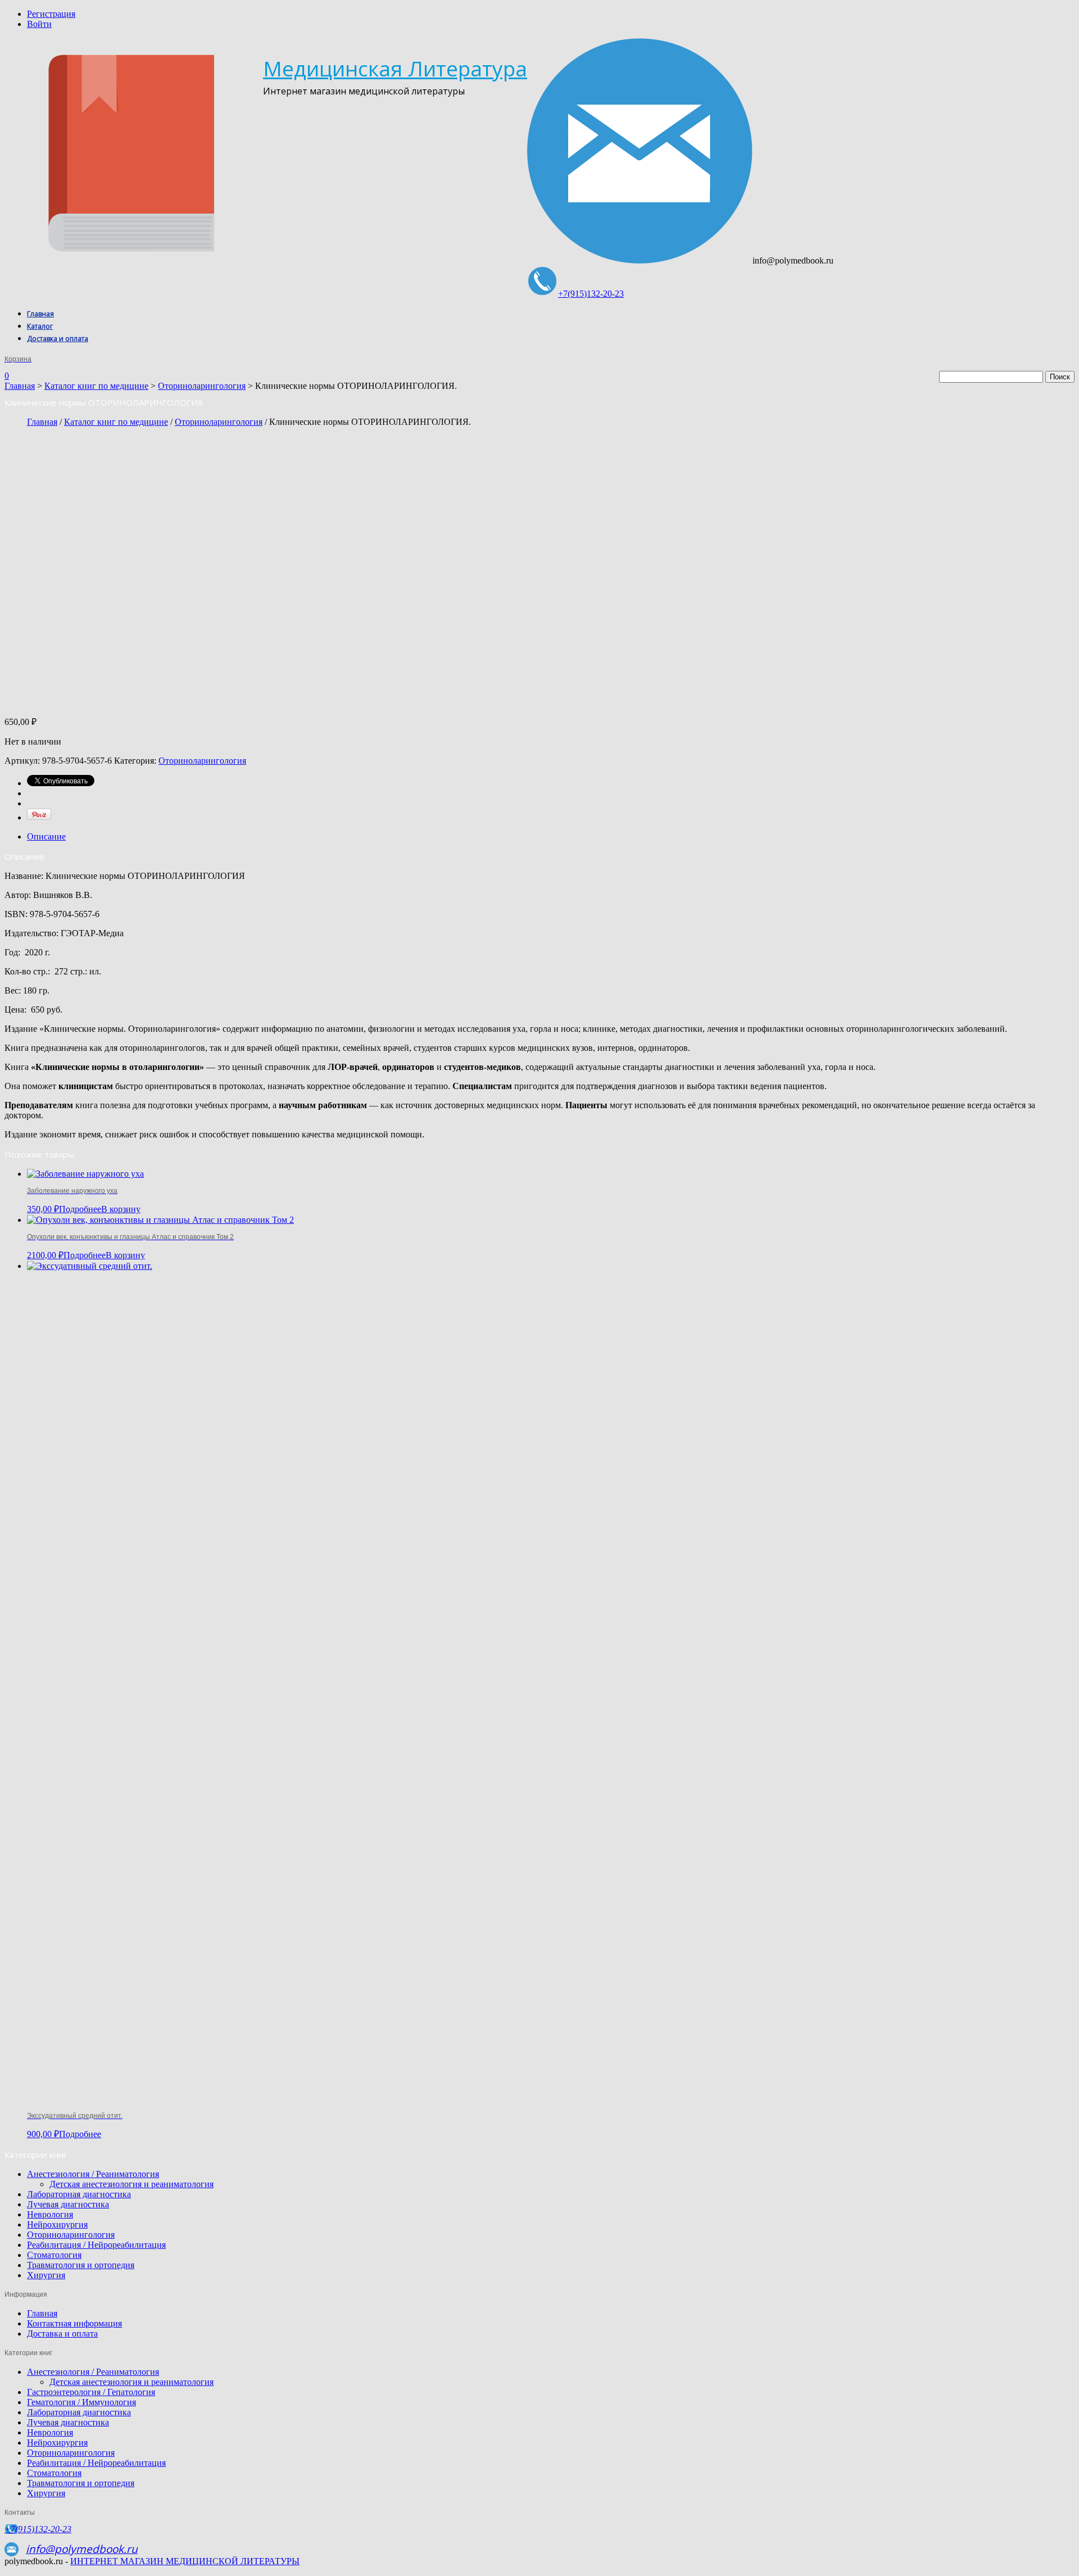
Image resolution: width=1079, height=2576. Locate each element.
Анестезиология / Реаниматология (93, 2174)
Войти (39, 24)
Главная (40, 314)
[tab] (551, 837)
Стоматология (54, 2255)
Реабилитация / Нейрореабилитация (96, 2245)
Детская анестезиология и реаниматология (132, 2184)
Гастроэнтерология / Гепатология (91, 2392)
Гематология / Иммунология (81, 2402)
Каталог (40, 326)
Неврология (50, 2214)
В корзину (121, 1209)
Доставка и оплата (58, 339)
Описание (46, 836)
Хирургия (46, 2275)
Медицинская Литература (395, 68)
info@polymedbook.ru (82, 2549)
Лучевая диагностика (68, 2204)
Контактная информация (74, 2323)
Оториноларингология (202, 386)
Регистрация (51, 14)
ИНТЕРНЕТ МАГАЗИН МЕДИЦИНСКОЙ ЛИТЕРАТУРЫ (185, 2561)
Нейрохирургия (57, 2224)
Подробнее (80, 1209)
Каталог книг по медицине (96, 386)
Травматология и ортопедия (81, 2265)
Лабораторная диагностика (79, 2194)
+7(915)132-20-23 (591, 294)
